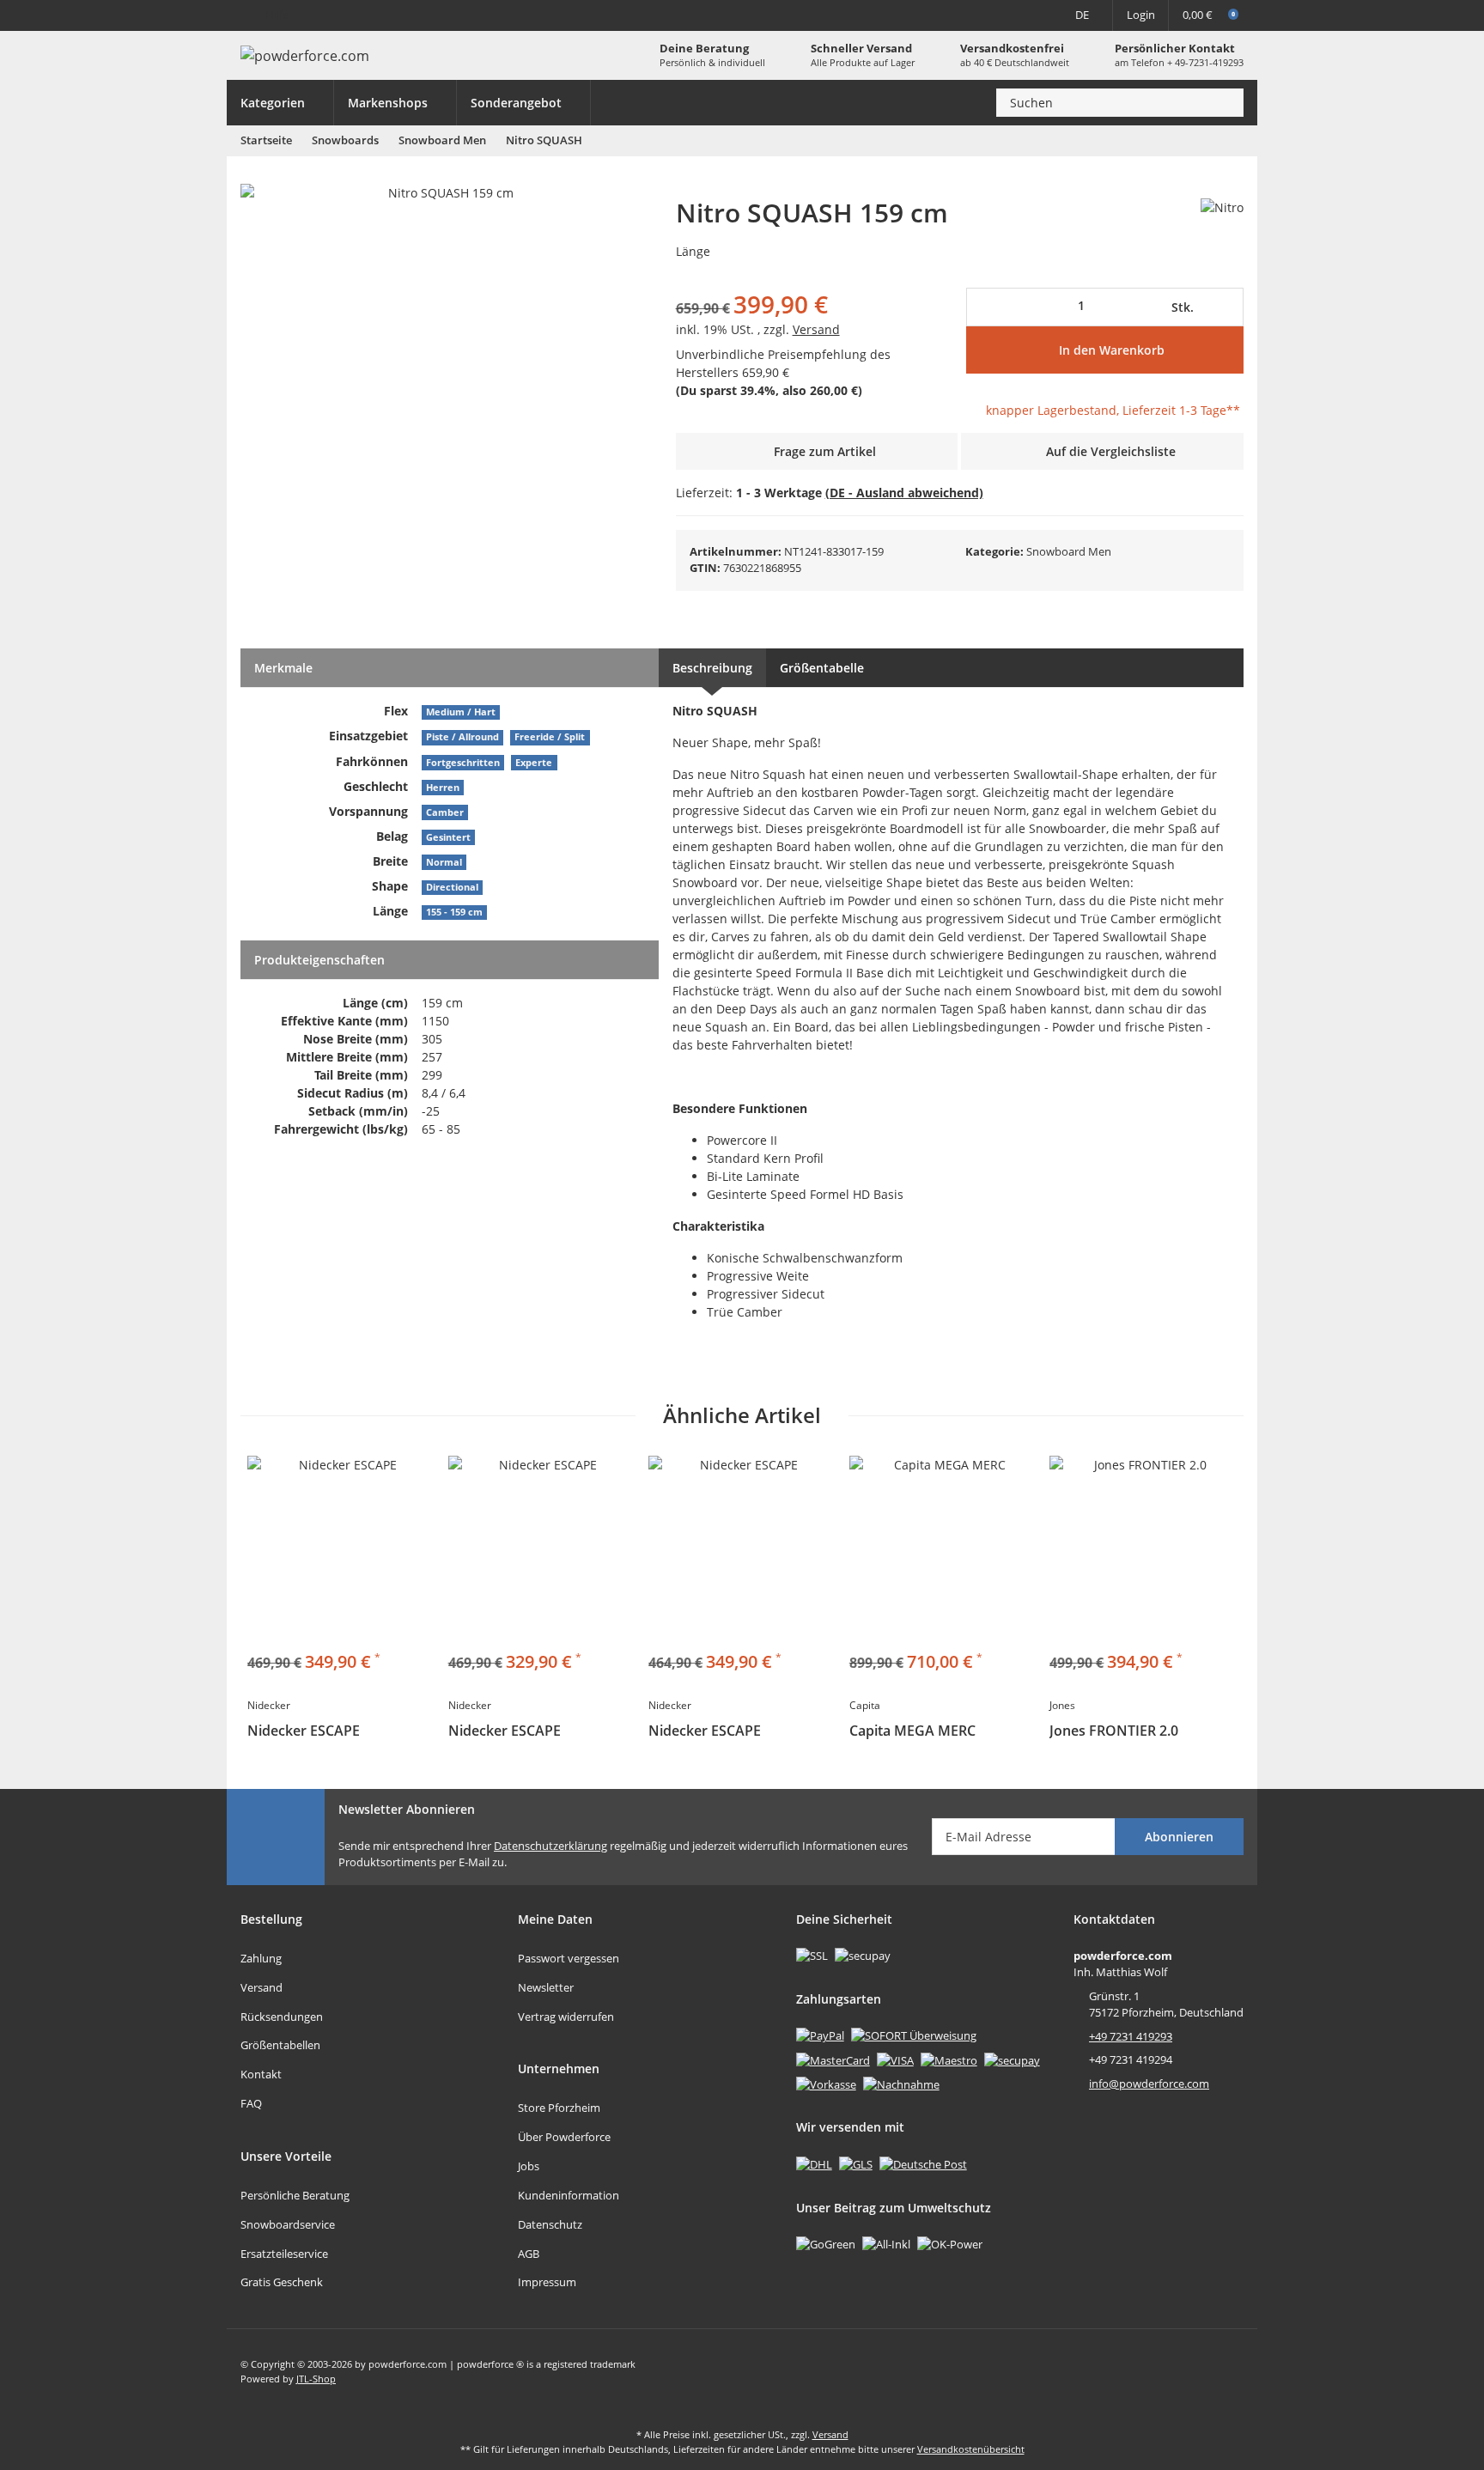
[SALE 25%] (742, 1549)
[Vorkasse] (826, 2084)
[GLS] (856, 2163)
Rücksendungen (282, 2017)
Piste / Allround (462, 737)
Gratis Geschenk (282, 2282)
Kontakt (261, 2074)
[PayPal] (820, 2035)
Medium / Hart (461, 712)
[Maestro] (949, 2059)
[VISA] (895, 2059)
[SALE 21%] (943, 1549)
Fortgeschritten (463, 763)
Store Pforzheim (559, 2108)
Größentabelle (822, 668)
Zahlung (261, 1958)
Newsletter (546, 1987)
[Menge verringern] (985, 307)
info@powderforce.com (1149, 2084)
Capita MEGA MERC (912, 1731)
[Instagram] (1230, 2371)
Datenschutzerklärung (550, 1846)
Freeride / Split (550, 737)
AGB (529, 2254)
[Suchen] (1226, 103)
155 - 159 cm (454, 912)
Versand (816, 329)
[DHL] (814, 2163)
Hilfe (277, 15)
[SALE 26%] (341, 1549)
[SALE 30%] (542, 1549)
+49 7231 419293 (1131, 2036)
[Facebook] (1194, 2371)
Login (1141, 15)
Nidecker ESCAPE (304, 1731)
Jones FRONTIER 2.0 (1114, 1731)
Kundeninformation (569, 2195)
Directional (452, 887)
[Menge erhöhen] (1227, 307)
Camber (445, 812)
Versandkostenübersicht (971, 2449)
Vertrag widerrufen (566, 2017)
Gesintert (448, 837)
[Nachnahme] (901, 2084)
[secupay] (1012, 2059)
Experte (534, 763)
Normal (444, 862)
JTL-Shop (316, 2379)
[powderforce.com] (305, 56)
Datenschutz (550, 2224)
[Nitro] (1222, 207)
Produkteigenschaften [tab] (319, 960)
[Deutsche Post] (923, 2163)
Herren (443, 788)
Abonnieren (1179, 1837)
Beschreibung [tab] (712, 668)
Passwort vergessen (569, 1958)
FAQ (251, 2103)
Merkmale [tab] (283, 668)
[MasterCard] (833, 2059)
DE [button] (1082, 15)
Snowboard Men (1069, 551)
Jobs (529, 2166)
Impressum (547, 2282)
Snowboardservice (288, 2224)
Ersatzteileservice (284, 2254)
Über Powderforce (564, 2137)
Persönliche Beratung (295, 2195)
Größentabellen (280, 2045)
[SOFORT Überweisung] (914, 2035)
